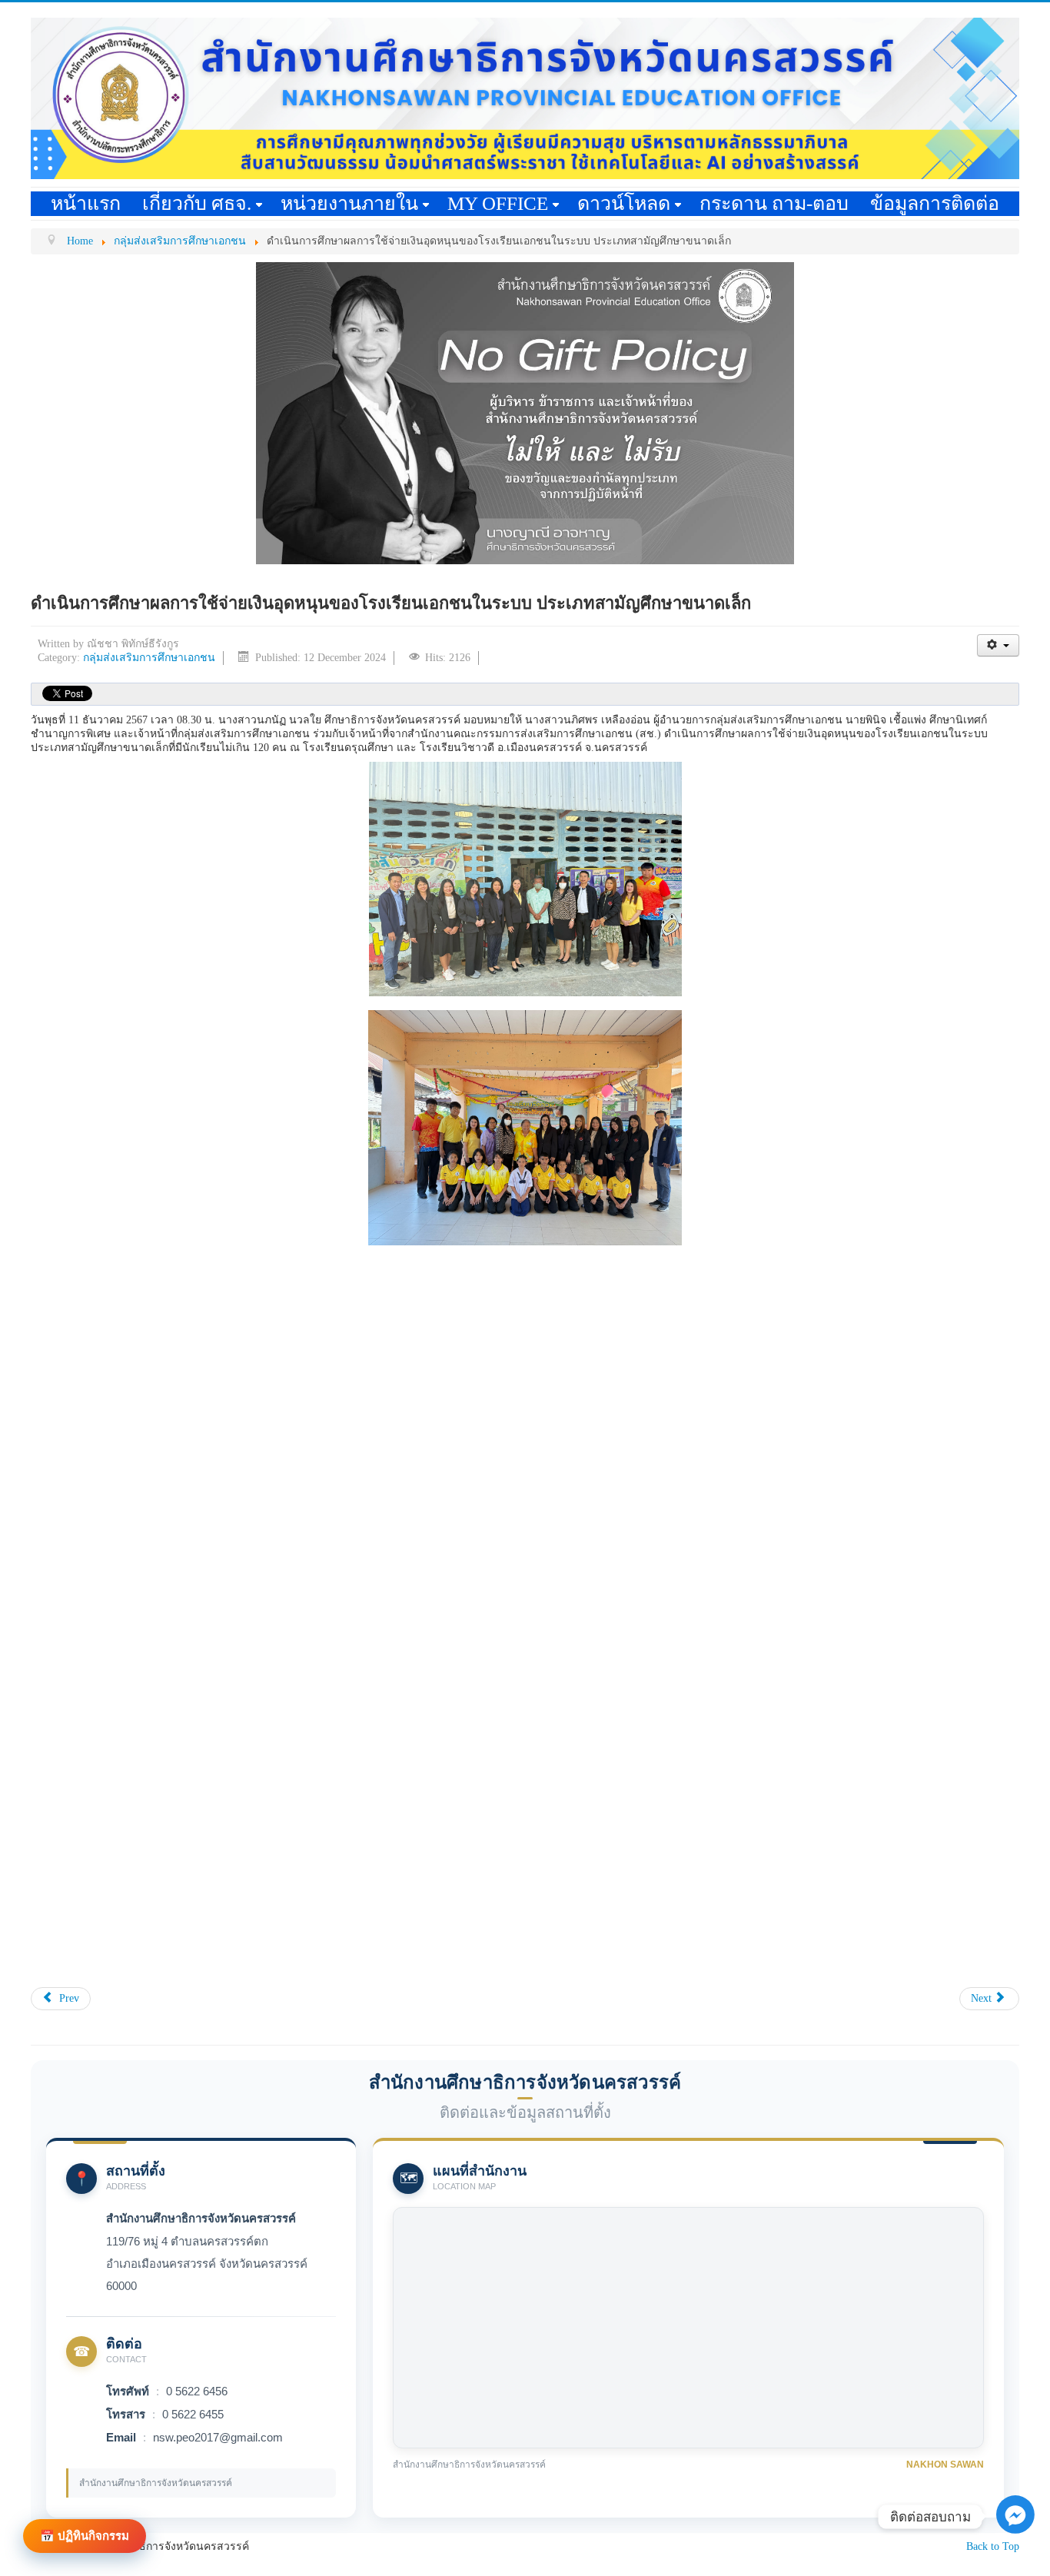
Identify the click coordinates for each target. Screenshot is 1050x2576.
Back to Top (993, 2546)
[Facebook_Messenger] (1015, 2553)
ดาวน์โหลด (624, 203)
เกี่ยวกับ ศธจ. (197, 203)
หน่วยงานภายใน (349, 203)
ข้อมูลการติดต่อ (935, 203)
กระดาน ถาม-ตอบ (774, 203)
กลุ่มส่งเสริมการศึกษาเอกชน (149, 658)
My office (498, 203)
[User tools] (998, 645)
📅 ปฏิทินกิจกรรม (85, 2536)
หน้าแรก (86, 203)
